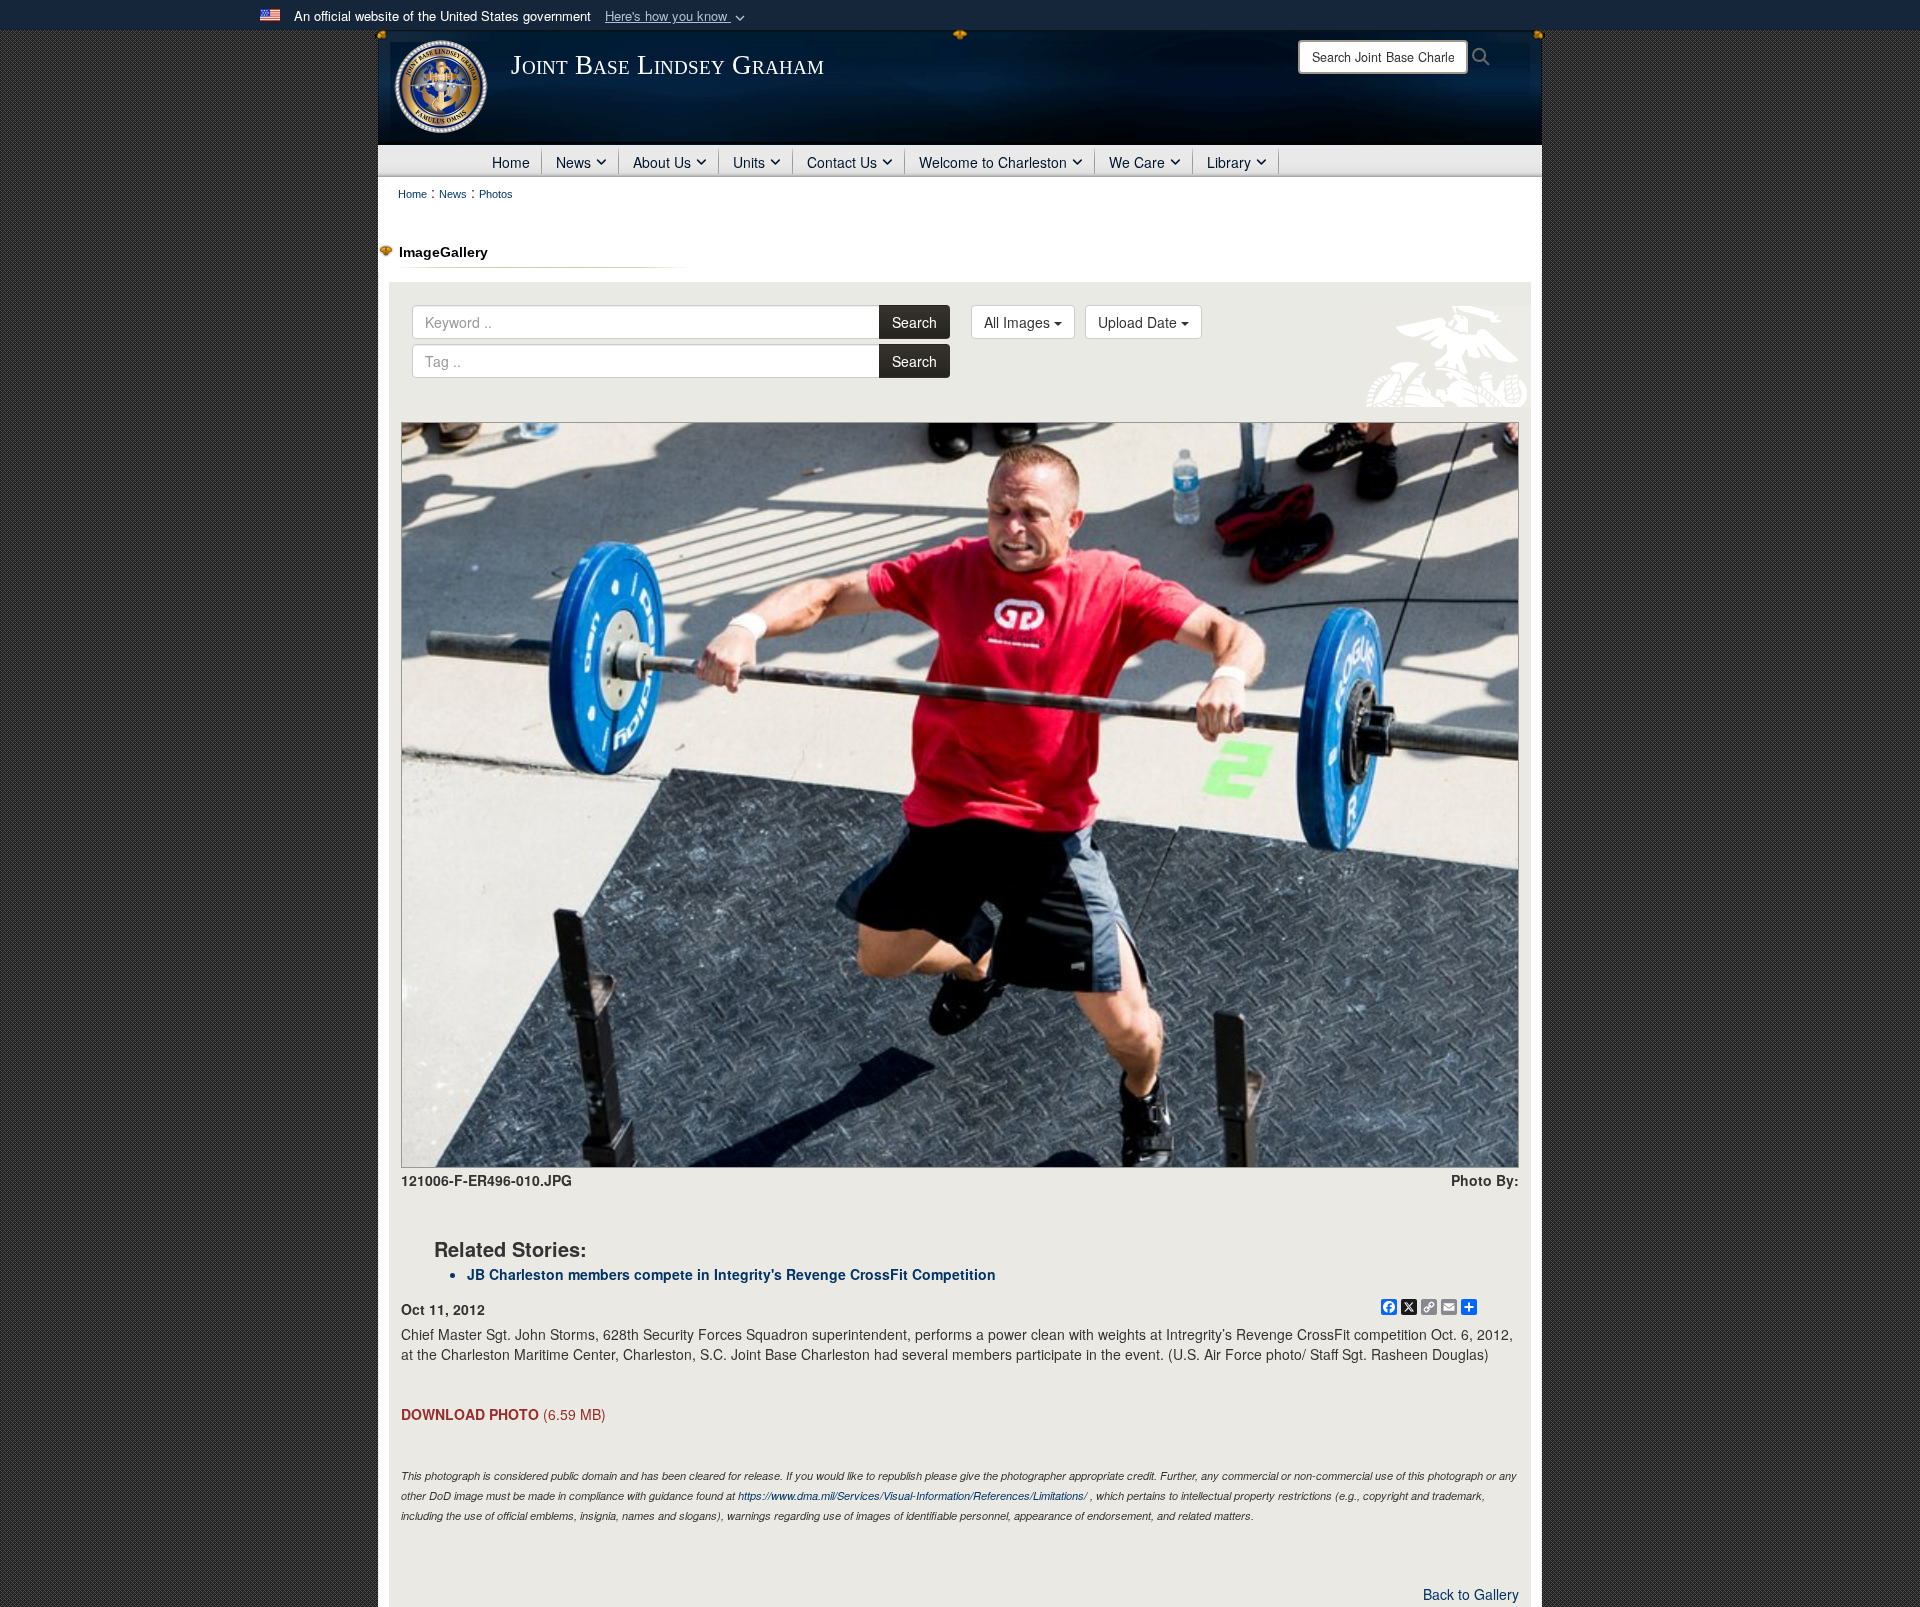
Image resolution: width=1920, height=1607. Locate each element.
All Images (1019, 322)
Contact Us (842, 162)
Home (511, 162)
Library (1229, 162)
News (573, 162)
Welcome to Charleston (993, 162)
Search (914, 322)
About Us (662, 162)
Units (749, 162)
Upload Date (1139, 322)
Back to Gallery (1471, 1594)
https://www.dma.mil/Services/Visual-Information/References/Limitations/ (912, 1495)
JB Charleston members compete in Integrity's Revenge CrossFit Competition (731, 1274)
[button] (677, 16)
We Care (1137, 162)
